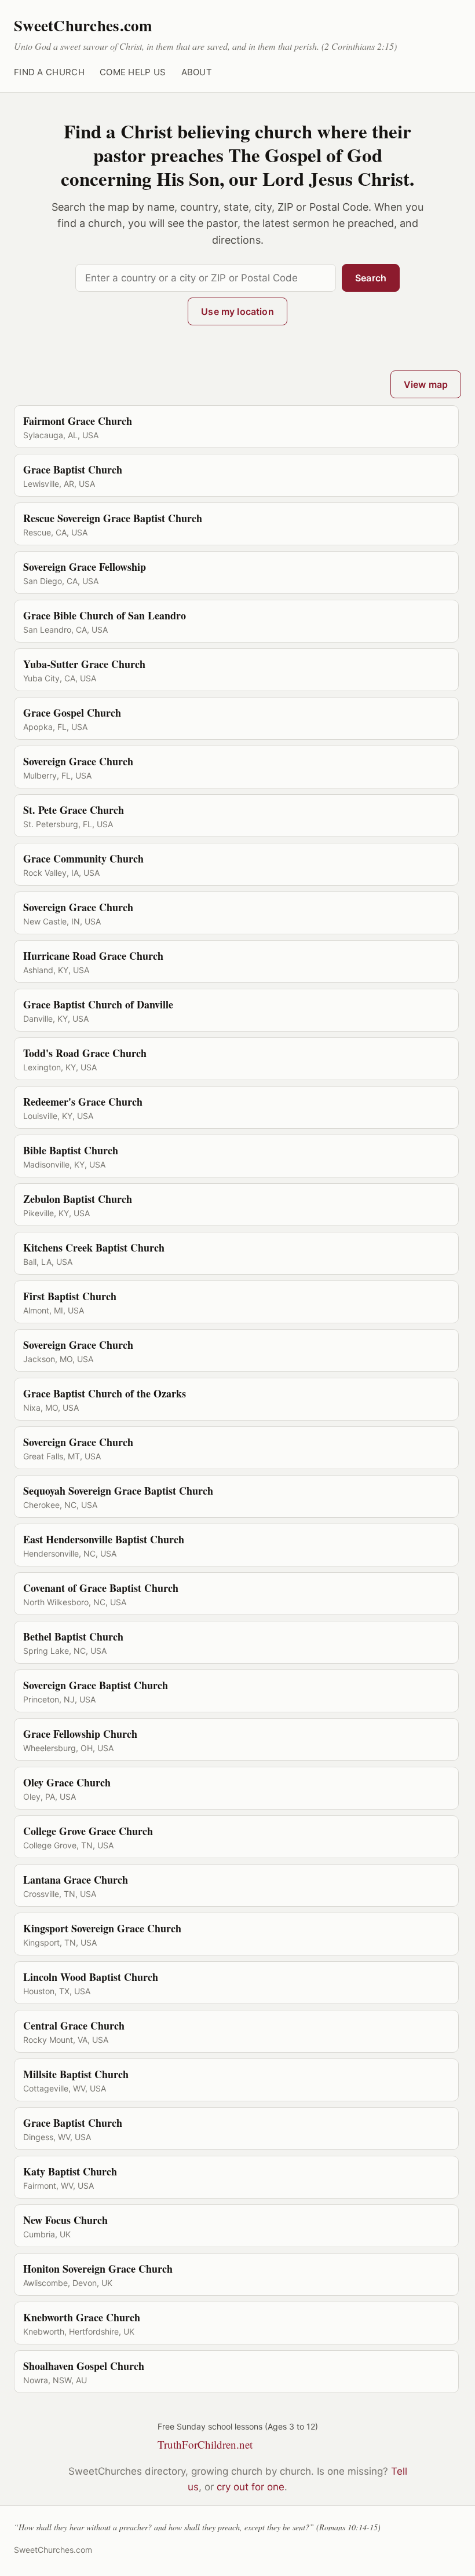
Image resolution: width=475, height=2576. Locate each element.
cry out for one (251, 2487)
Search (371, 278)
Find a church (49, 72)
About (197, 72)
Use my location (237, 311)
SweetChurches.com (83, 25)
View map (426, 384)
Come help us (133, 72)
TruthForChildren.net (205, 2444)
